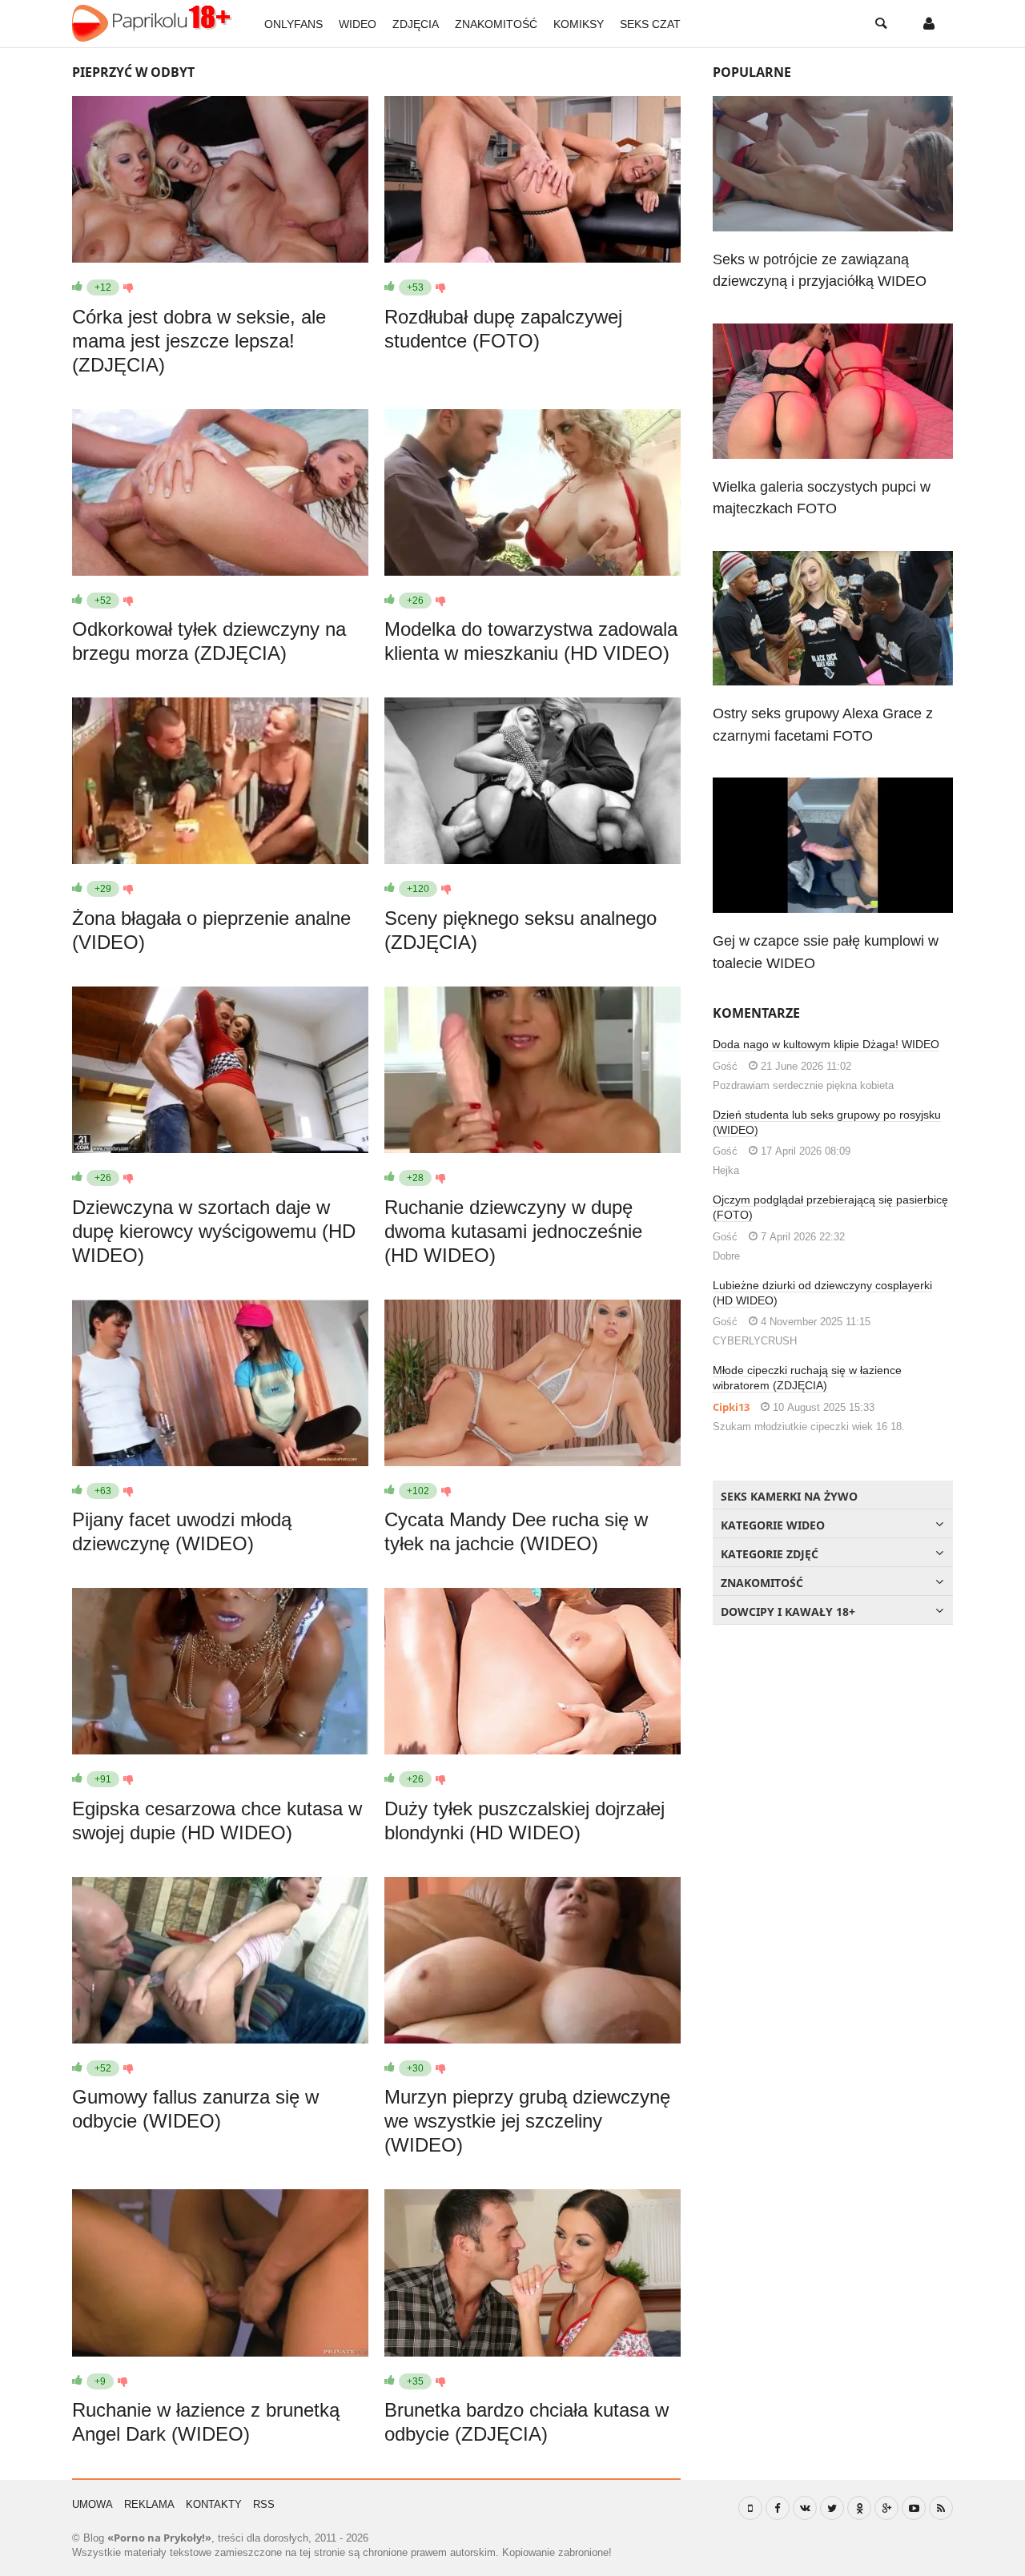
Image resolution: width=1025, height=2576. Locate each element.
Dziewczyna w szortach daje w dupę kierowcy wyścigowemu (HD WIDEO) (214, 1231)
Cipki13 (731, 1407)
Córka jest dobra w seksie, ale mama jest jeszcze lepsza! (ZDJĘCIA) (199, 341)
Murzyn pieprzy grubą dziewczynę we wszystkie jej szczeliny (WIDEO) (527, 2121)
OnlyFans (293, 24)
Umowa (92, 2504)
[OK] (859, 2508)
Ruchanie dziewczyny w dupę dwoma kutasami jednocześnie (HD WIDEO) (513, 1231)
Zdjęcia (416, 24)
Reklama (149, 2504)
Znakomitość (496, 24)
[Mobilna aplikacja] (750, 2508)
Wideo (358, 24)
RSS (264, 2504)
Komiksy (579, 24)
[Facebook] (778, 2508)
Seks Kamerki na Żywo (789, 1496)
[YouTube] (914, 2508)
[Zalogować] (929, 24)
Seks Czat (650, 24)
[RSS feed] (941, 2508)
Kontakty (214, 2504)
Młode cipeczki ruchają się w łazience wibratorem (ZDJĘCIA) (807, 1378)
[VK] (805, 2508)
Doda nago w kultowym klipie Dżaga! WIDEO (826, 1044)
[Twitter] (832, 2508)
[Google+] (886, 2508)
